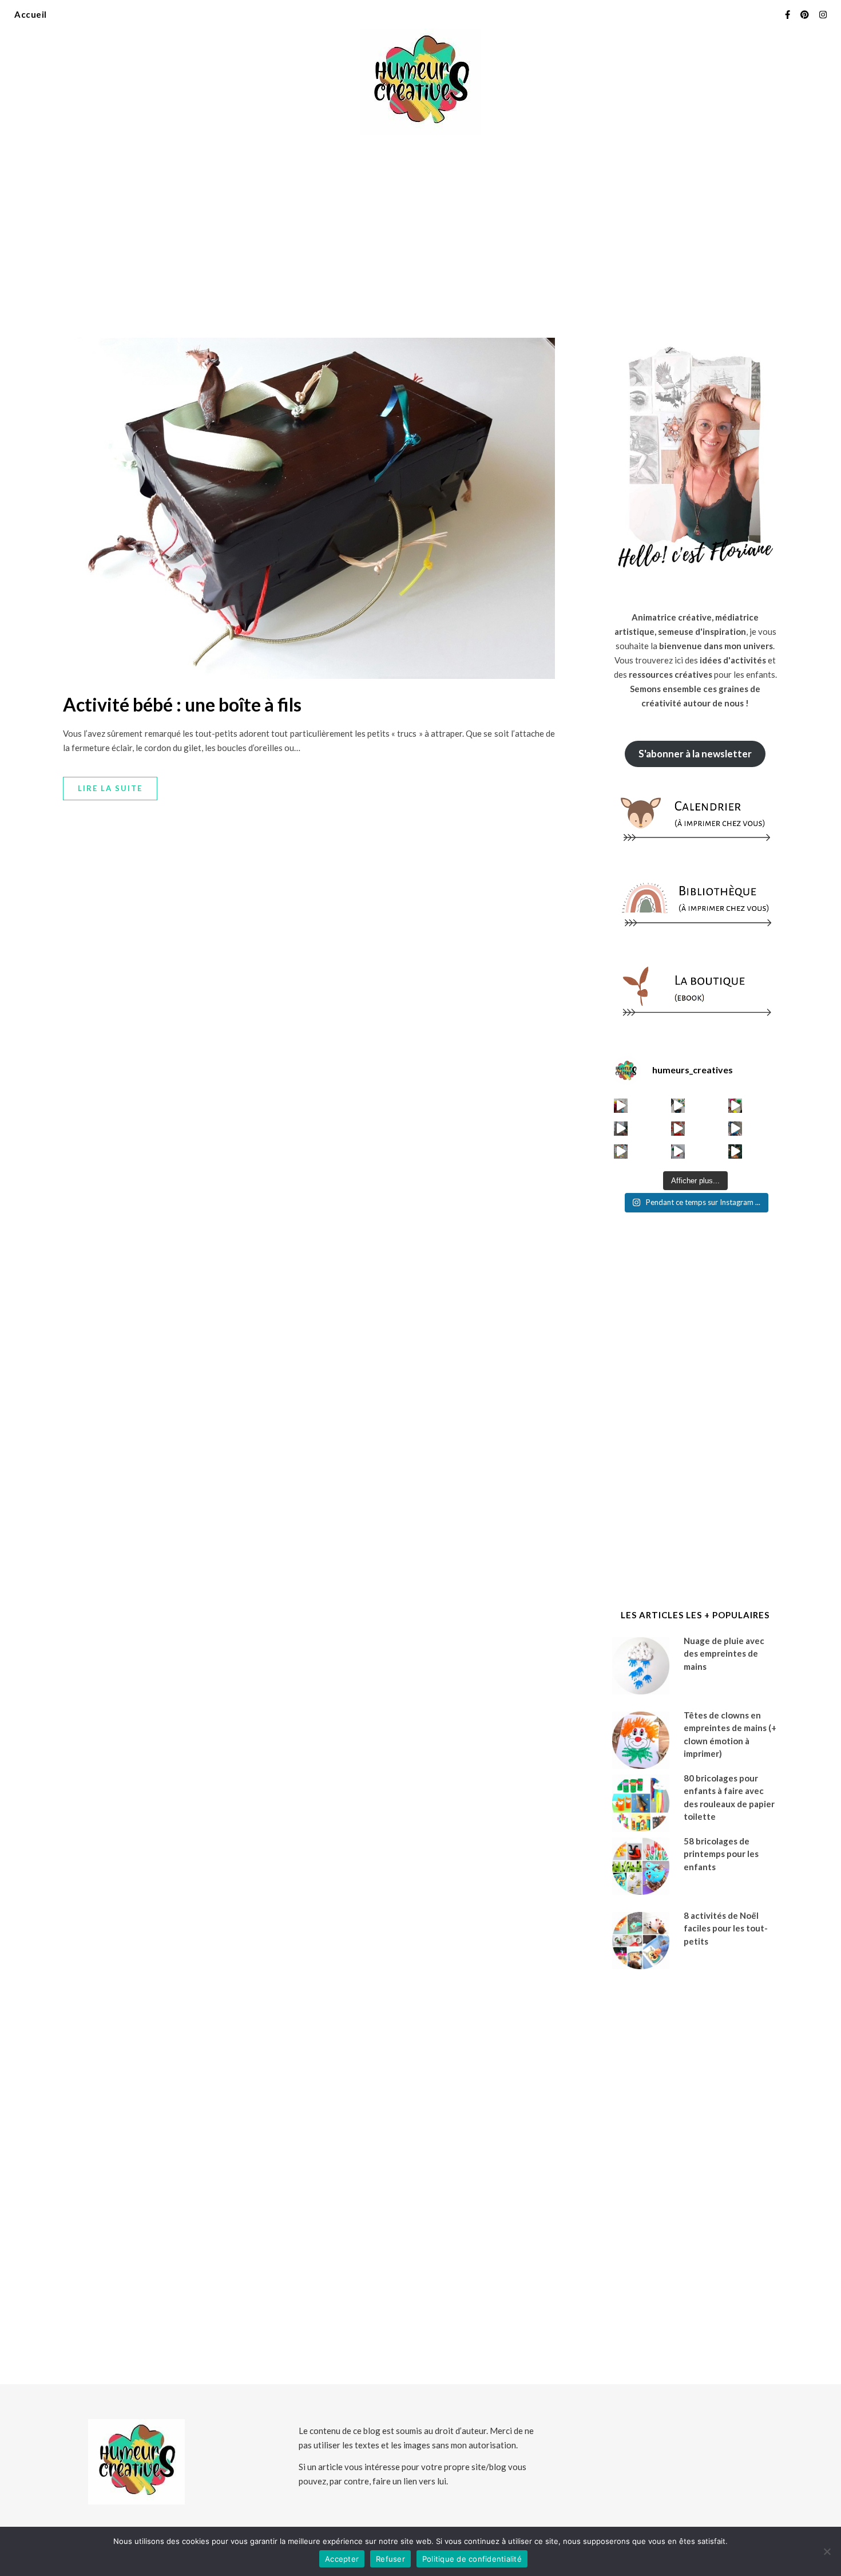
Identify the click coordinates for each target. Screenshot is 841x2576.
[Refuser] (827, 2551)
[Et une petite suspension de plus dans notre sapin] (735, 1151)
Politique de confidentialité (472, 2559)
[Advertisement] (420, 229)
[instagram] (823, 14)
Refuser (390, 2559)
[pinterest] (806, 14)
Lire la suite (110, 788)
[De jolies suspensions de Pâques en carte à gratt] (678, 1106)
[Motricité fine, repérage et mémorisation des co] (621, 1129)
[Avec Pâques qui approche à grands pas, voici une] (735, 1106)
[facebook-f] (788, 14)
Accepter (342, 2559)
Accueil (31, 14)
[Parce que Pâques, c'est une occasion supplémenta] (621, 1106)
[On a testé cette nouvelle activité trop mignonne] (735, 1129)
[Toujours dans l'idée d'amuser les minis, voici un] (678, 1129)
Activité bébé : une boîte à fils (182, 704)
